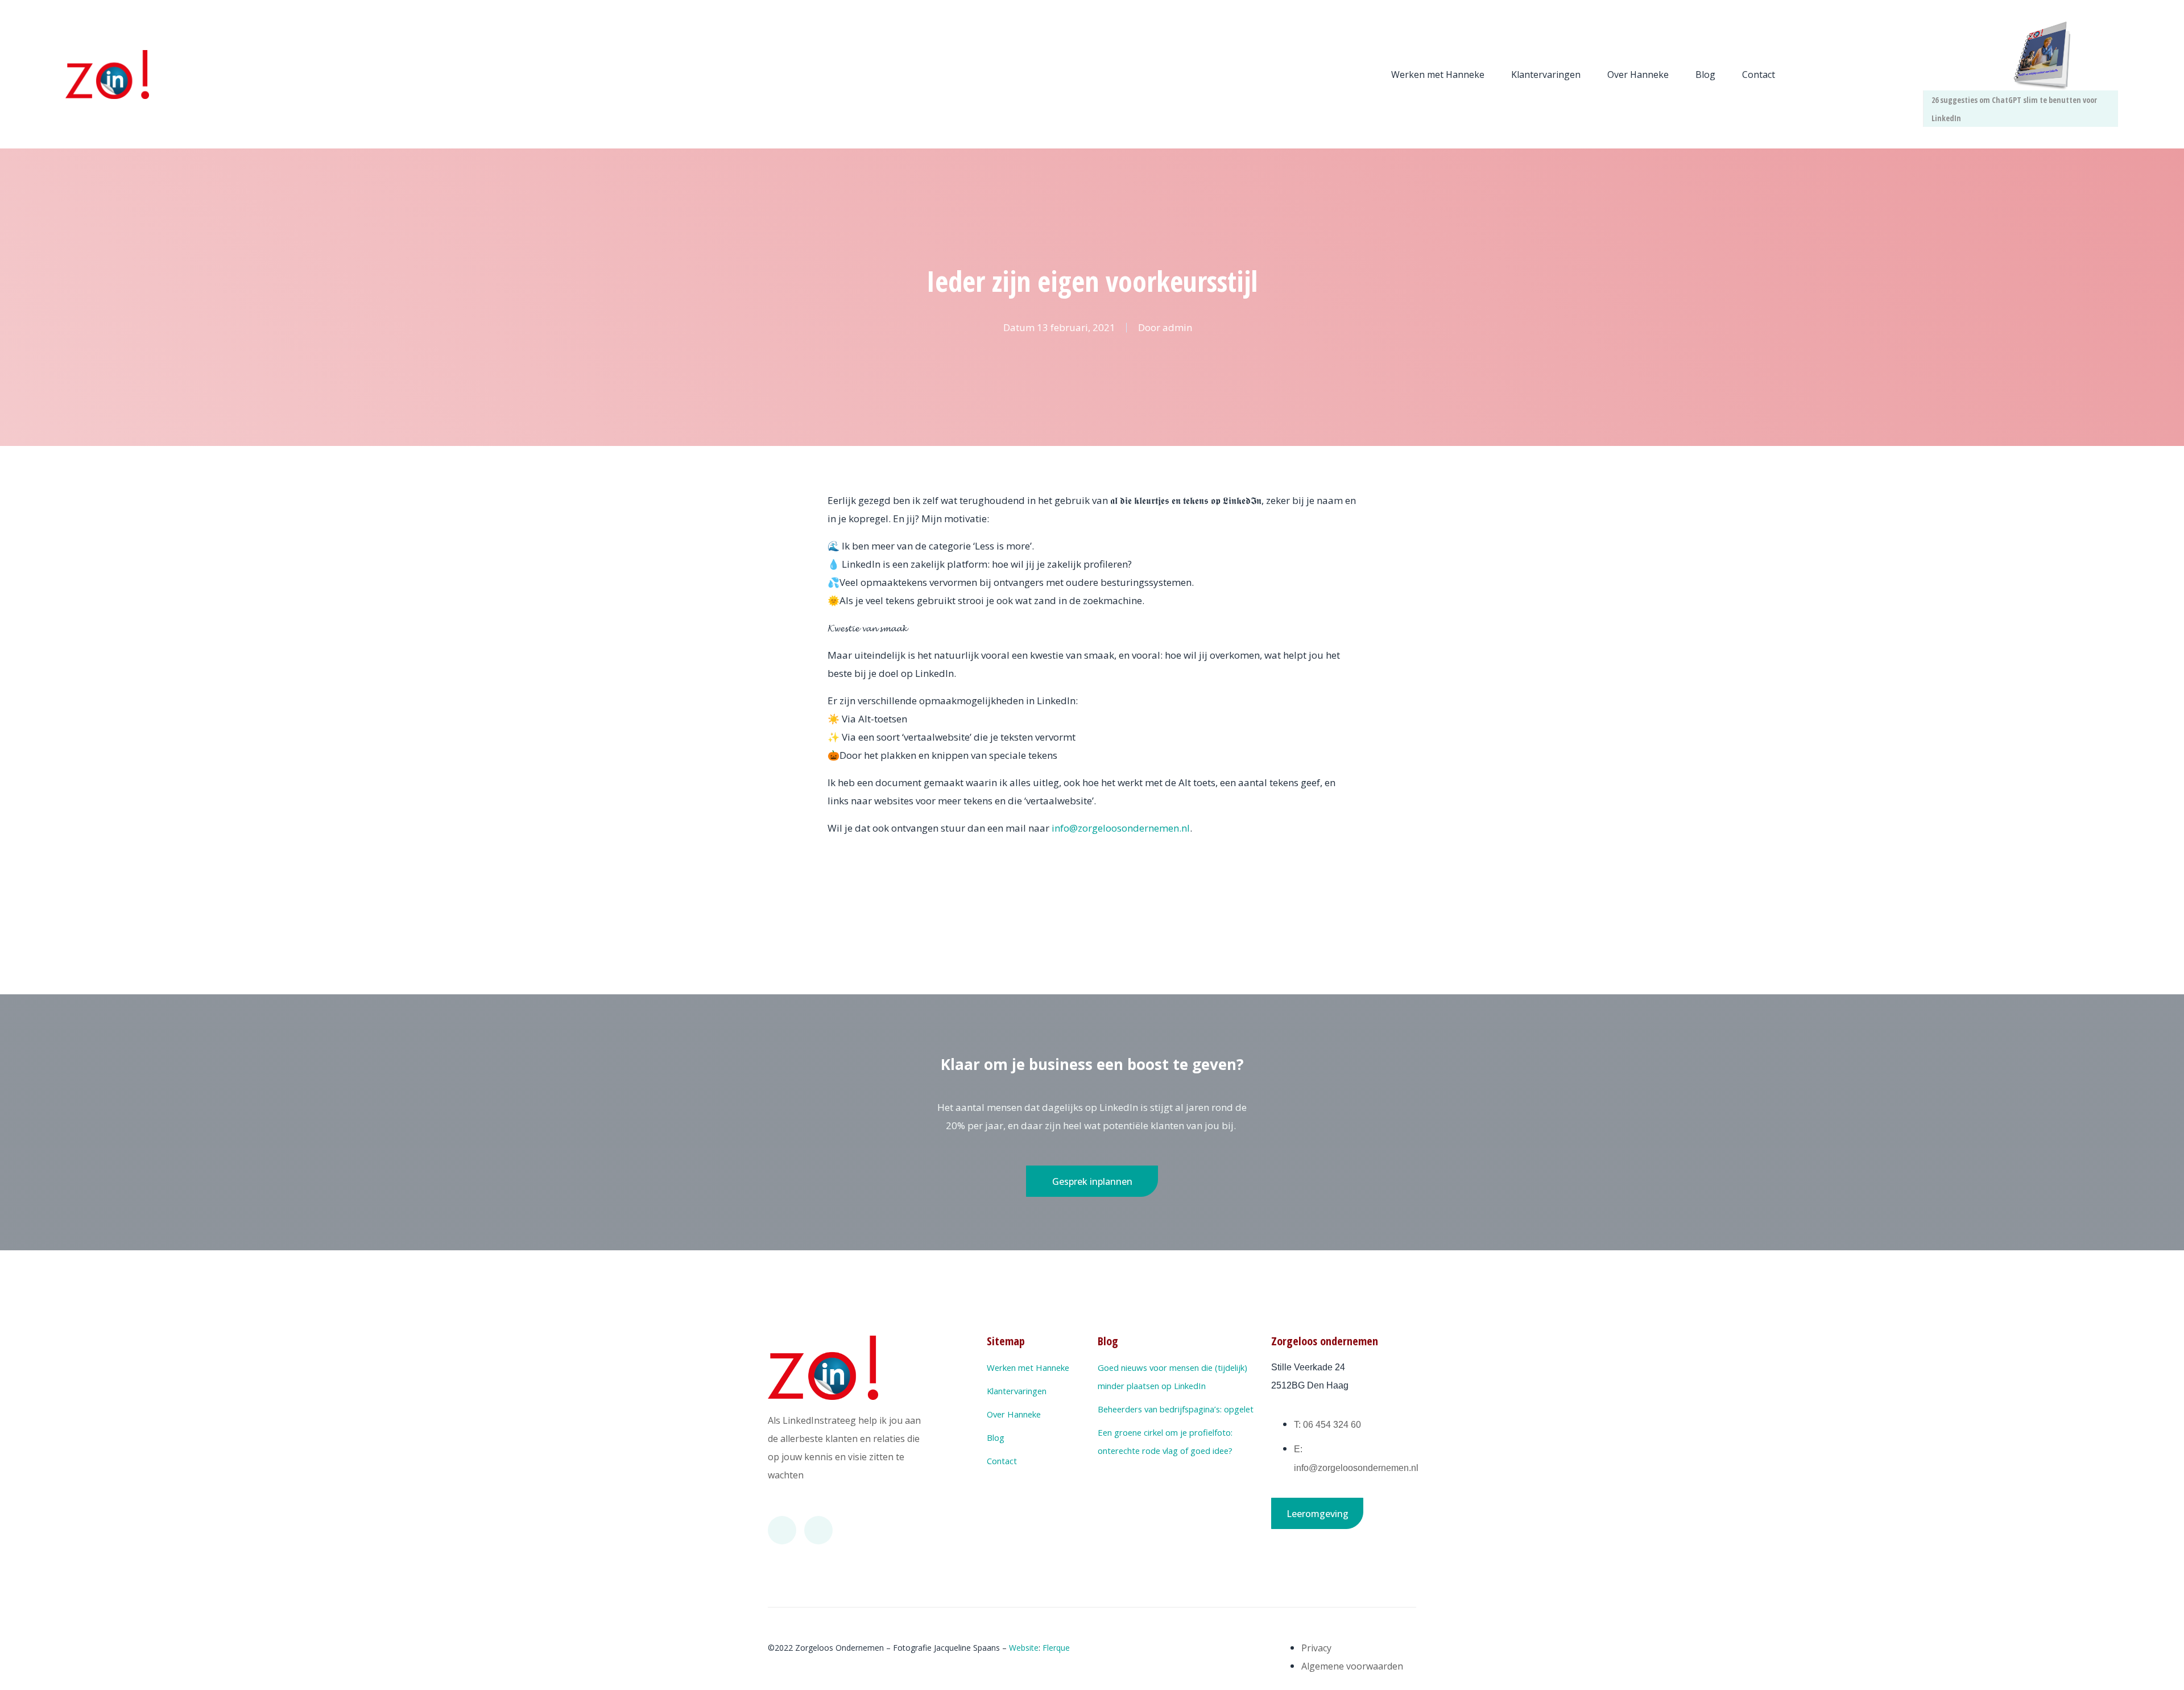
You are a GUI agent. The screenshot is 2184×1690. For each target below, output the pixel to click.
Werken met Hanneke (1438, 75)
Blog (1705, 75)
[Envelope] (818, 1530)
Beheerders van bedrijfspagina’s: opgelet (1176, 1409)
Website (1024, 1648)
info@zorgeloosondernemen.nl (1121, 828)
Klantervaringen (1546, 75)
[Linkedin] (782, 1530)
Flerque (1056, 1648)
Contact (1759, 75)
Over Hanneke (1638, 75)
